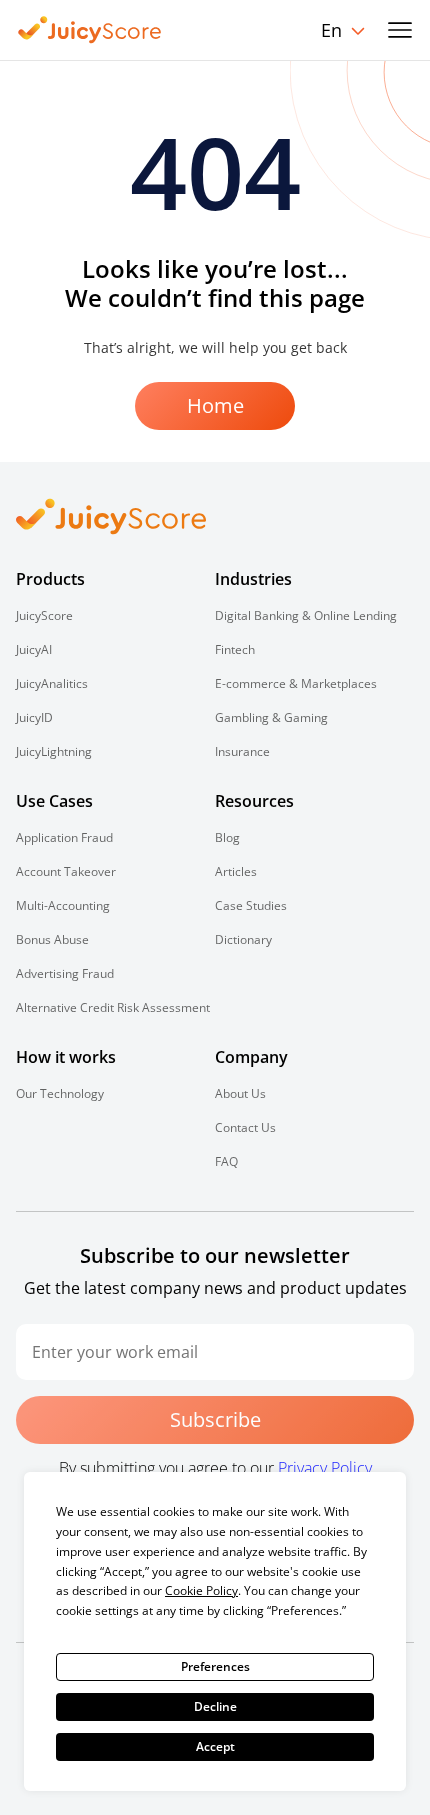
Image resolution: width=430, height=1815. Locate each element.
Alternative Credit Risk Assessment (113, 1007)
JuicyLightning (54, 751)
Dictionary (243, 939)
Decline (215, 1706)
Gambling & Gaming (271, 717)
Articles (236, 871)
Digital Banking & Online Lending (306, 615)
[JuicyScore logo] (90, 30)
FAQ (226, 1161)
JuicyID (34, 717)
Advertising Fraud (65, 973)
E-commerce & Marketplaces (296, 683)
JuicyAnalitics (52, 683)
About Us (240, 1093)
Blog (227, 837)
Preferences (215, 1666)
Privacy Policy (325, 1468)
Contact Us (245, 1127)
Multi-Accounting (63, 905)
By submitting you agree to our (215, 1468)
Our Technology (60, 1093)
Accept (215, 1746)
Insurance (242, 751)
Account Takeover (66, 871)
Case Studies (251, 905)
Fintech (235, 649)
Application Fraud (64, 837)
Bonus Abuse (52, 939)
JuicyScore (44, 615)
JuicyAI (34, 649)
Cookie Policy (201, 1590)
